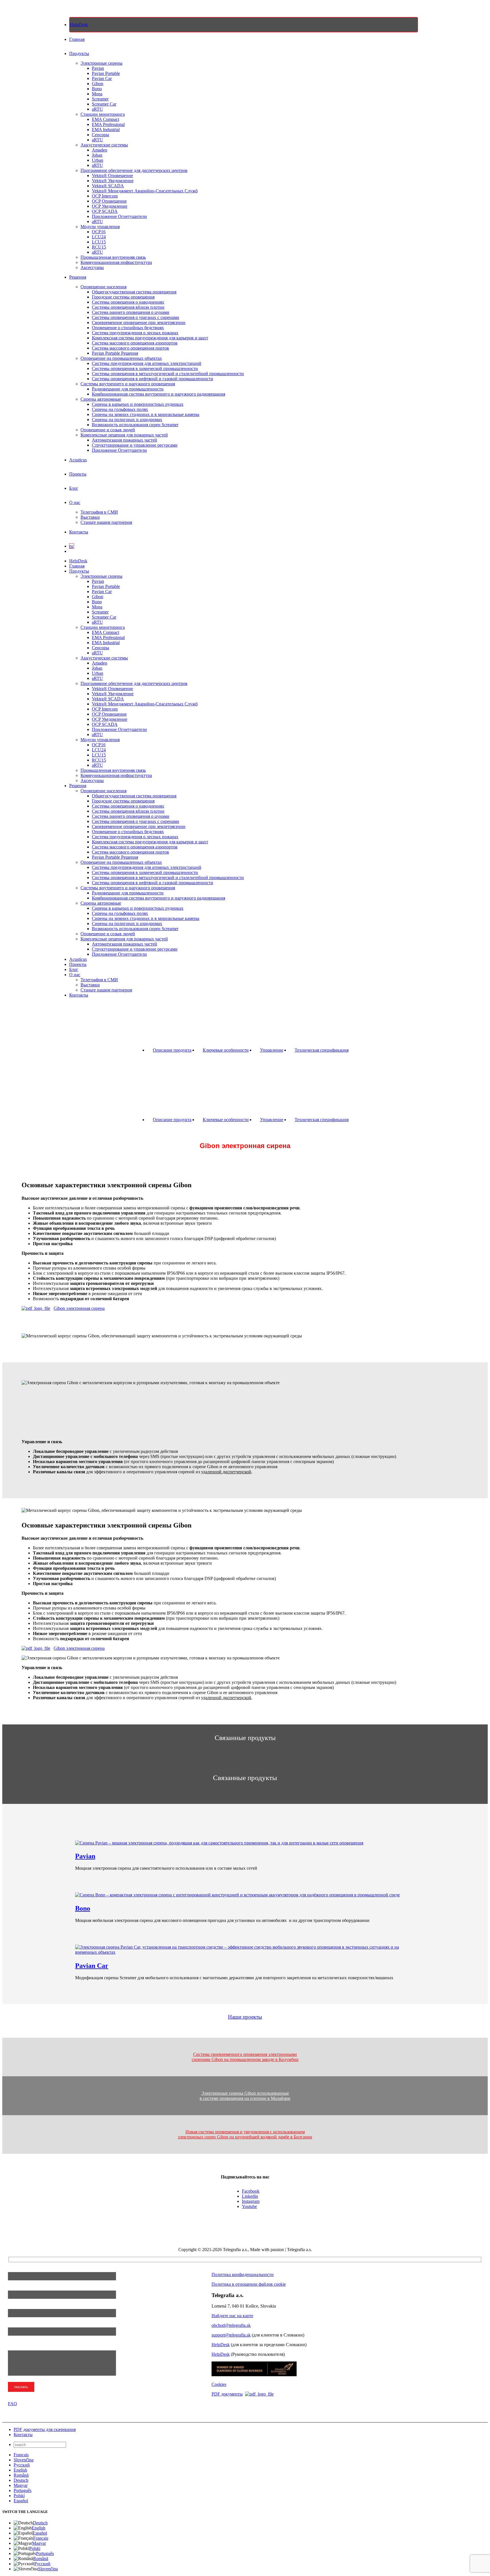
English (20, 2470)
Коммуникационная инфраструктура (116, 262)
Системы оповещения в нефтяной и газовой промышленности (153, 379)
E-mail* (15, 2288)
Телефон (17, 2306)
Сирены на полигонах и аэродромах (127, 420)
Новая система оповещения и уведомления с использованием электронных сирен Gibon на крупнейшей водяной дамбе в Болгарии (245, 2134)
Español (21, 2501)
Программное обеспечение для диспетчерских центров (134, 170)
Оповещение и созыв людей (108, 430)
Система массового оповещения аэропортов (135, 343)
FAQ (12, 2404)
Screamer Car (104, 104)
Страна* (17, 2325)
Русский (22, 2465)
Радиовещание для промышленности (128, 389)
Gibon (98, 84)
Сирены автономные (101, 399)
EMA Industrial (106, 130)
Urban (98, 160)
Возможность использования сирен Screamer (135, 425)
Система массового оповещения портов (130, 348)
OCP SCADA (105, 211)
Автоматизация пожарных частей (124, 440)
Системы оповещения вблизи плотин (128, 307)
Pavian (98, 68)
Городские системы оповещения (123, 297)
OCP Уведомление (110, 206)
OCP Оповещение (109, 201)
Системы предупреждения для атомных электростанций (147, 363)
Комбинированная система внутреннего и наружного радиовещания (159, 394)
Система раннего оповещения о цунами (131, 312)
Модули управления (100, 227)
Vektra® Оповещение (112, 176)
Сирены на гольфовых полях (120, 409)
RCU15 (99, 247)
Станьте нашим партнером (106, 522)
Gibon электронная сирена (79, 1308)
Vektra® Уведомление (113, 181)
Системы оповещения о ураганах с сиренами (136, 317)
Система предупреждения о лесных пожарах (135, 333)
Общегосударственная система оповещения (134, 292)
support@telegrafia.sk (231, 2335)
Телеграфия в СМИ (99, 512)
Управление (272, 1050)
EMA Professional (108, 124)
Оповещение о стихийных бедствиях (128, 328)
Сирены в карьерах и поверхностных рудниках (138, 404)
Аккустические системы (104, 145)
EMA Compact (105, 119)
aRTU (97, 109)
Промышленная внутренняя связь (113, 257)
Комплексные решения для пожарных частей (124, 435)
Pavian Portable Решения (115, 353)
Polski (19, 2496)
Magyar (21, 2485)
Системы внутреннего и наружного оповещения (128, 384)
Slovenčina (24, 2460)
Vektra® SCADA (108, 186)
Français (21, 2455)
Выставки (90, 517)
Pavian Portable (106, 73)
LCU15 (99, 242)
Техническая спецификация (322, 1050)
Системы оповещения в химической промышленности (145, 368)
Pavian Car (102, 78)
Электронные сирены (102, 63)
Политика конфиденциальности (243, 2275)
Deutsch (21, 2480)
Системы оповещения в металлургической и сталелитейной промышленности (168, 374)
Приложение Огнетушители (119, 216)
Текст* (15, 2348)
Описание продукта (172, 1050)
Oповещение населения (104, 287)
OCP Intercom (105, 196)
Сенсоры (101, 135)
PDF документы (227, 2394)
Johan (97, 155)
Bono (97, 89)
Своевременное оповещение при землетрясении (139, 322)
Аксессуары (92, 267)
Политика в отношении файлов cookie (249, 2284)
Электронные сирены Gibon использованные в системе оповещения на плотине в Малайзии (245, 2096)
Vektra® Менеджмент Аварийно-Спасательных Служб (145, 191)
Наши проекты (245, 2017)
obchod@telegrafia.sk (231, 2325)
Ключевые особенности (226, 1050)
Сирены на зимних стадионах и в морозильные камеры (146, 414)
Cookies (219, 2384)
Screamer (100, 99)
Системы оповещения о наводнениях (128, 302)
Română (21, 2475)
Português (23, 2490)
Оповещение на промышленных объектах (121, 358)
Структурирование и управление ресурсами (135, 445)
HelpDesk (221, 2345)
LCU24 (99, 237)
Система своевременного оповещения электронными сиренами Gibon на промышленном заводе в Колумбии (245, 2057)
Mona (97, 94)
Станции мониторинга (103, 114)
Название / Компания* (31, 2269)
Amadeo (100, 150)
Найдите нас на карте (232, 2316)
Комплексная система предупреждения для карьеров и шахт (150, 338)
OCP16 (99, 232)
